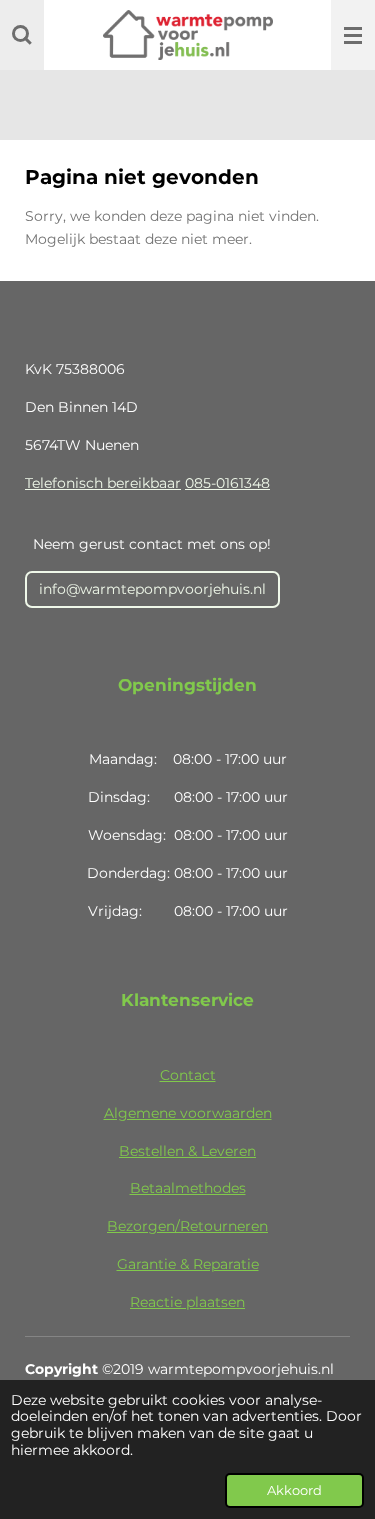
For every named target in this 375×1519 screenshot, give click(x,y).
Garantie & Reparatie (188, 1264)
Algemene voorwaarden (188, 1113)
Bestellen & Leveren (187, 1151)
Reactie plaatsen (187, 1302)
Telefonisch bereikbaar (103, 483)
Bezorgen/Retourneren (187, 1226)
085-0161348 (227, 483)
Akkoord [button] (294, 1490)
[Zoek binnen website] (22, 35)
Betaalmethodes (188, 1188)
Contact (188, 1075)
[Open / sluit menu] (353, 35)
